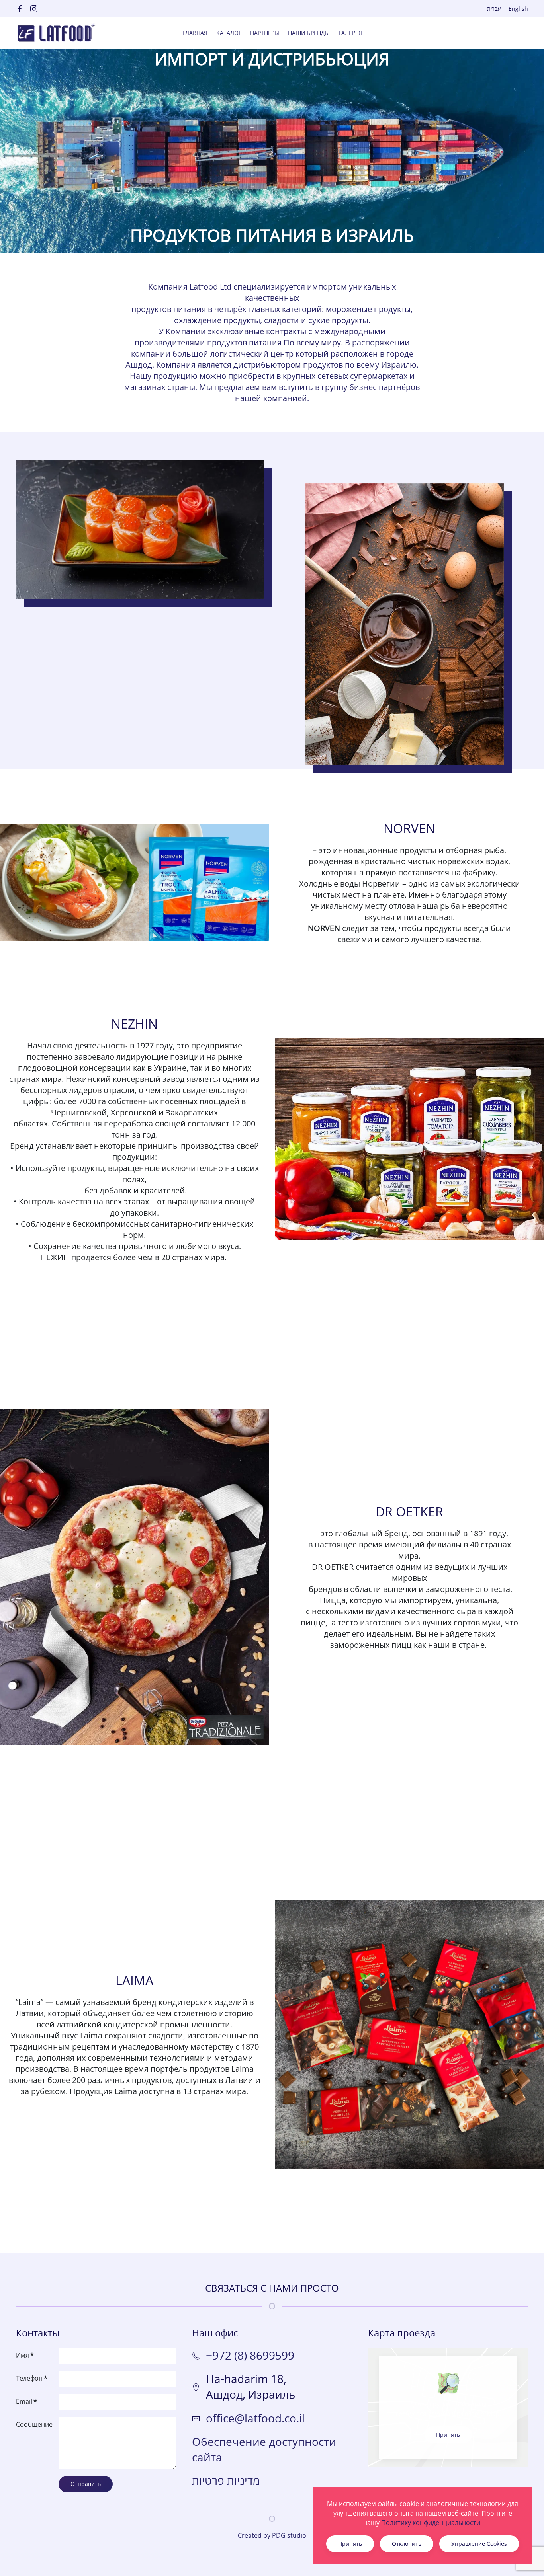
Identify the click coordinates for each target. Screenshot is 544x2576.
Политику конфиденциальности (431, 2523)
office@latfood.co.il (255, 2418)
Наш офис (215, 2333)
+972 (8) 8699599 (250, 2355)
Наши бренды (309, 33)
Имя (25, 2355)
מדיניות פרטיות (226, 2481)
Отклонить (407, 2544)
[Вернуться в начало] (56, 33)
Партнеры (265, 33)
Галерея (350, 33)
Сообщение (34, 2424)
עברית (494, 9)
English (518, 9)
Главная (195, 33)
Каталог (229, 33)
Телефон (32, 2378)
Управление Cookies (479, 2544)
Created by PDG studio (272, 2535)
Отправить (86, 2484)
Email (26, 2401)
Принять (448, 2435)
